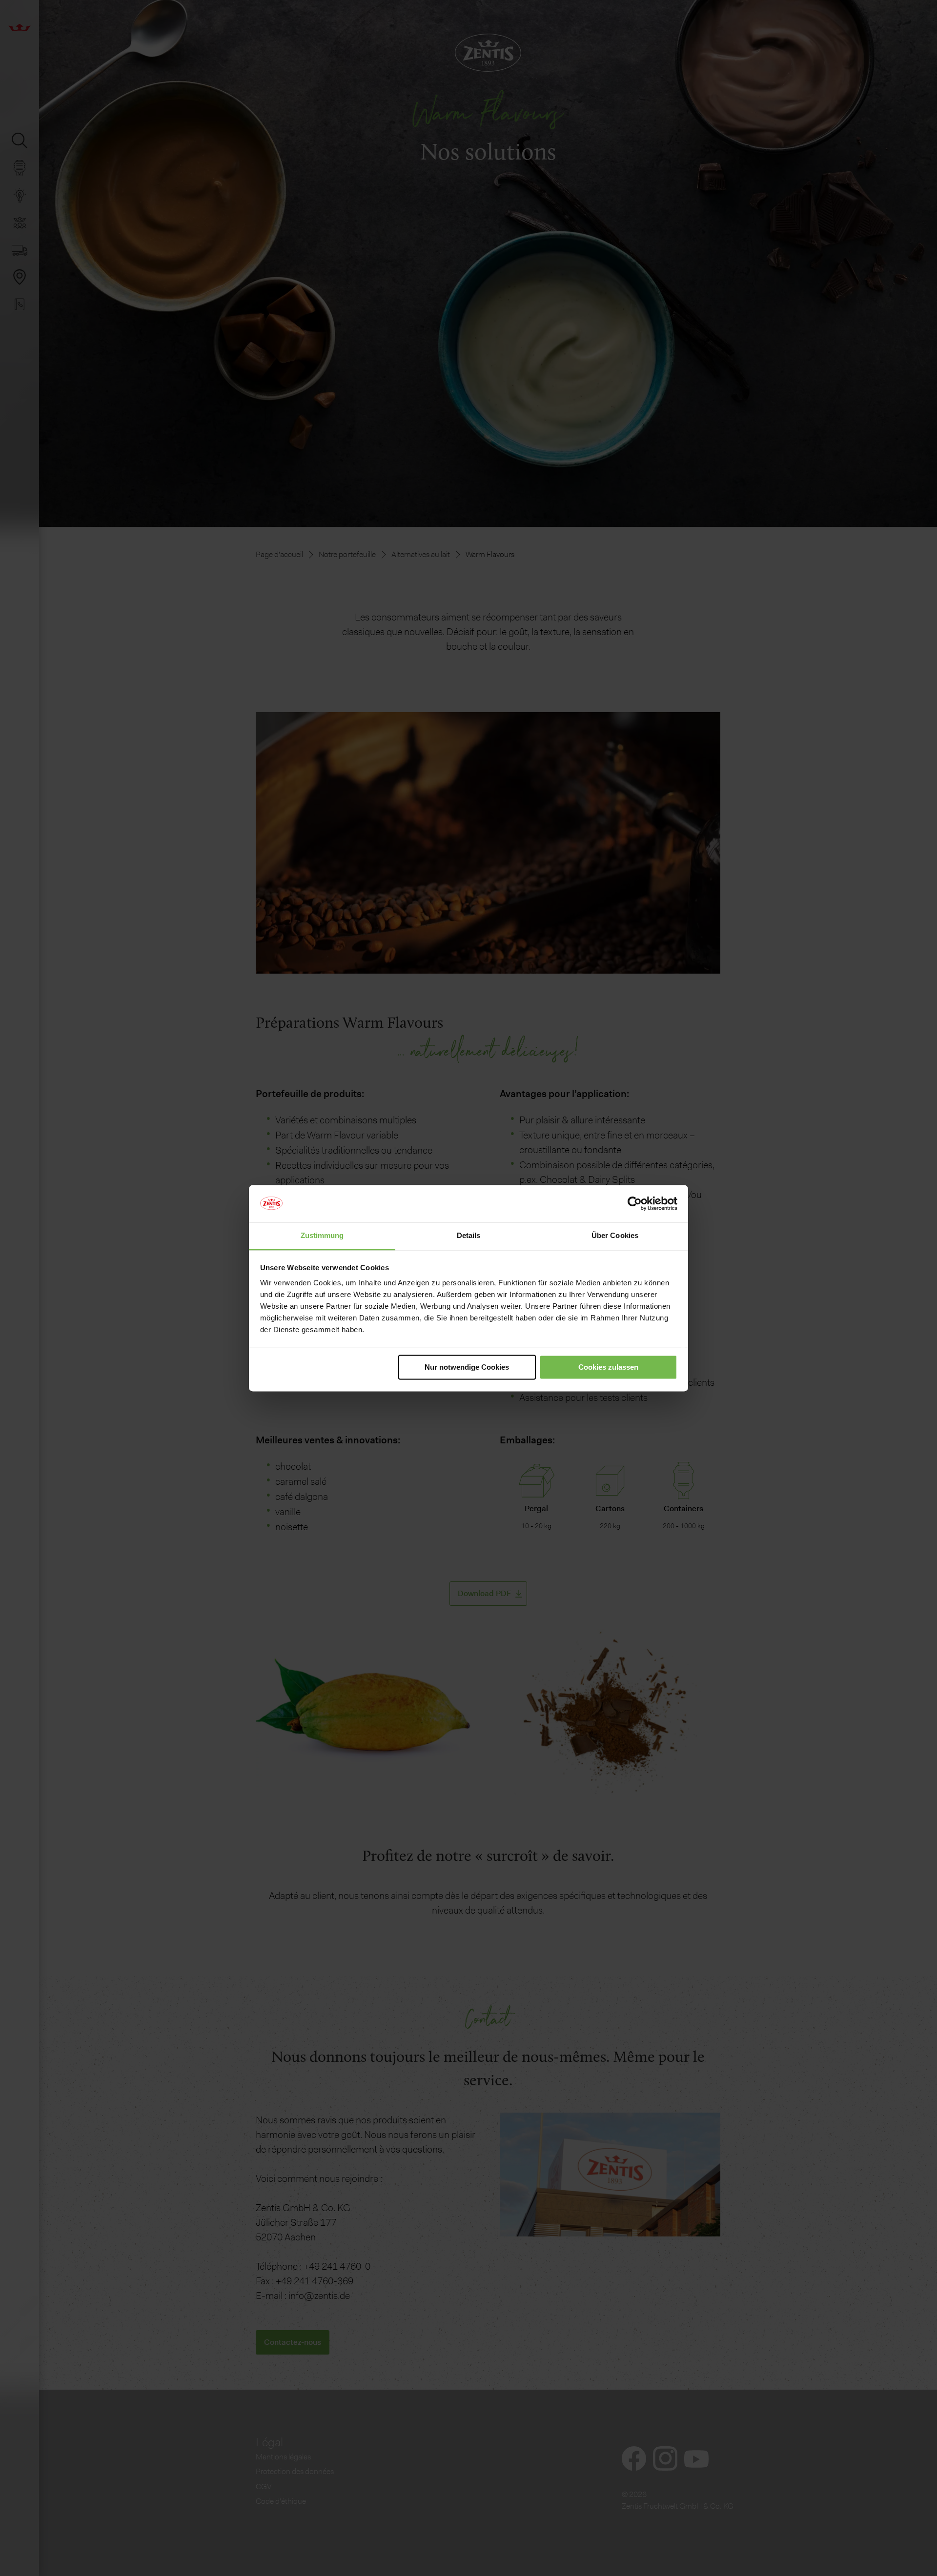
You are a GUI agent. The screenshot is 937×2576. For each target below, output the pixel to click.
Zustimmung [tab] (322, 1236)
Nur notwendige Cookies (467, 1367)
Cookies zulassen (608, 1367)
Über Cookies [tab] (615, 1236)
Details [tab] (469, 1236)
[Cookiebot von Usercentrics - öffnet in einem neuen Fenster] (635, 1203)
